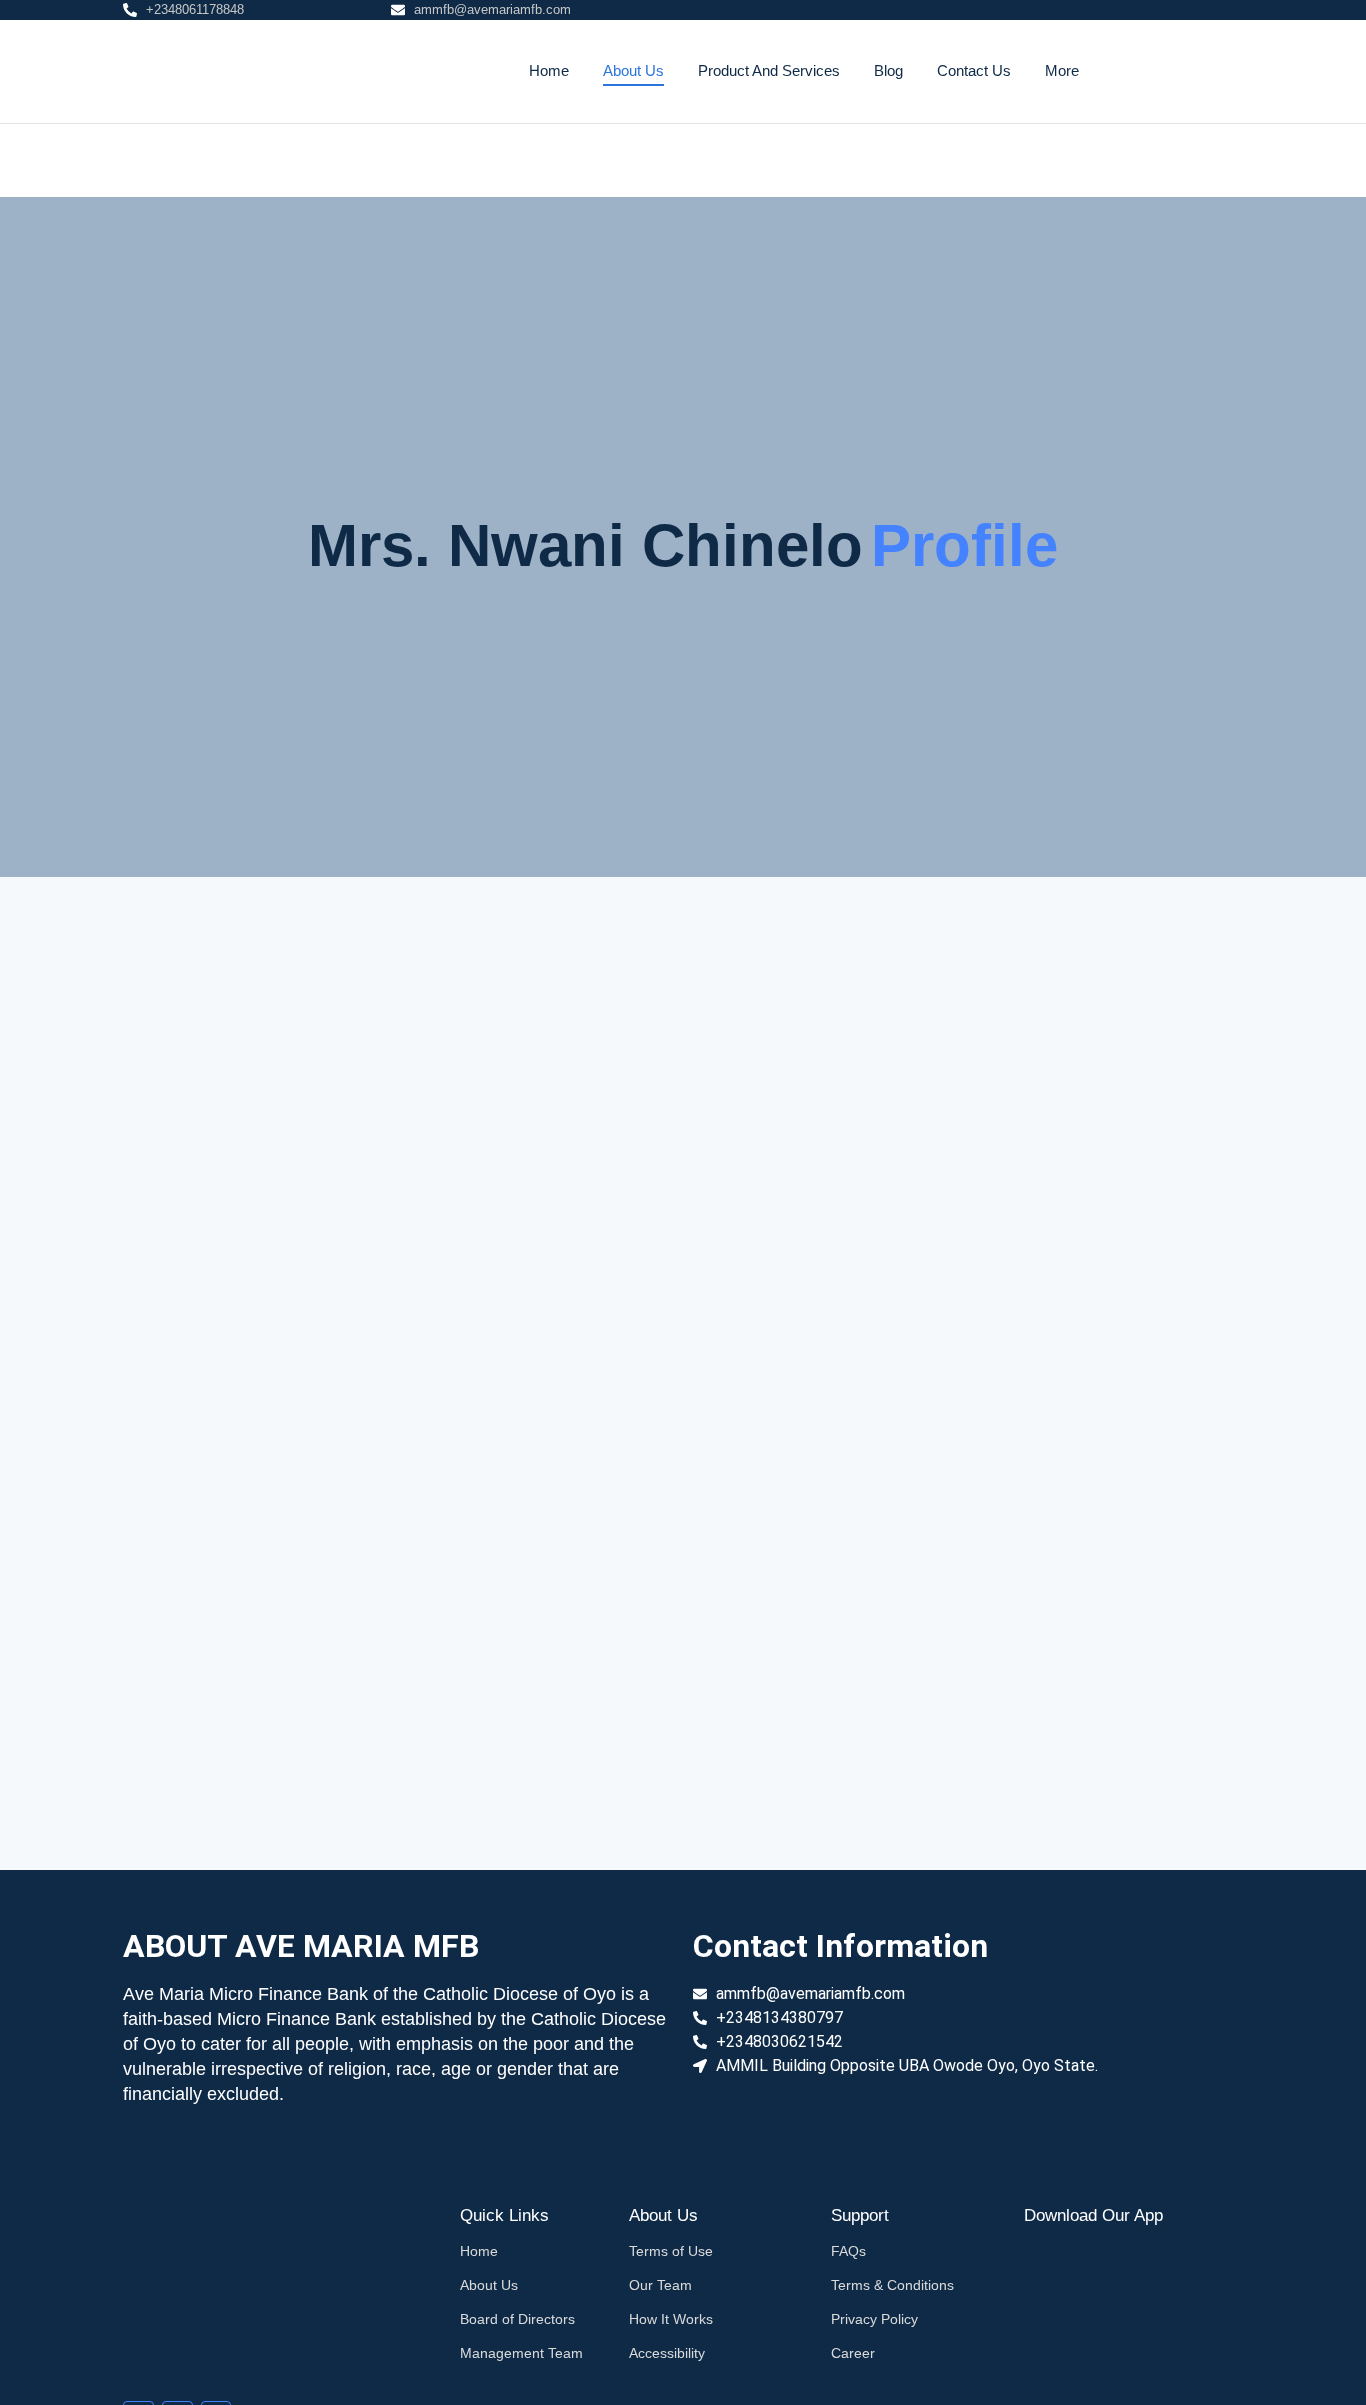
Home (549, 70)
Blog (888, 70)
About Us (633, 70)
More (1062, 70)
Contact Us (974, 70)
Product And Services (769, 70)
